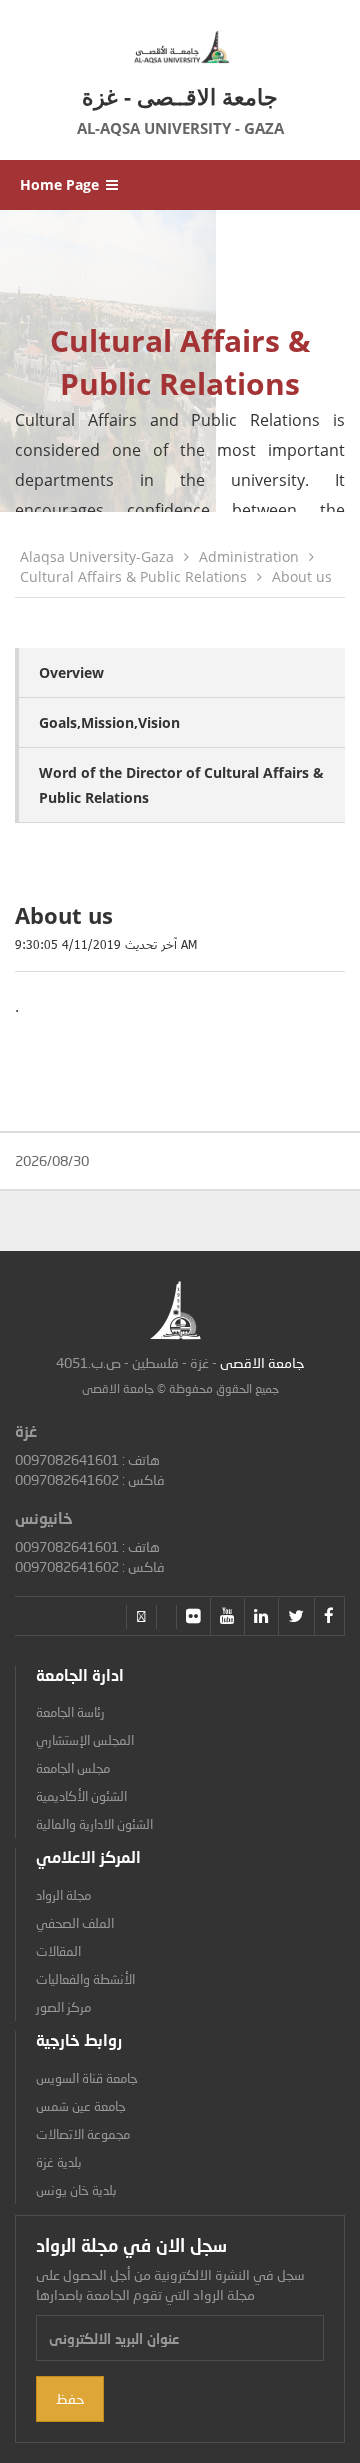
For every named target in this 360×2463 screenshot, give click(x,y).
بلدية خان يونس (76, 2190)
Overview (71, 672)
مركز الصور (63, 2007)
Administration (249, 556)
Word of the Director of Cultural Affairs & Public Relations (181, 785)
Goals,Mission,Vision (109, 722)
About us (302, 576)
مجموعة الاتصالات (83, 2134)
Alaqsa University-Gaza (97, 556)
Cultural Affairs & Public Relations (133, 576)
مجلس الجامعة (73, 1768)
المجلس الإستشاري (85, 1740)
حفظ (70, 2398)
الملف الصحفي (75, 1923)
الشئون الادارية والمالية (94, 1824)
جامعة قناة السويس (87, 2078)
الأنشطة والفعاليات (85, 1979)
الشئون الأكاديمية (81, 1796)
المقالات (58, 1951)
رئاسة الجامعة (70, 1712)
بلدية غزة (59, 2162)
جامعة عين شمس (81, 2106)
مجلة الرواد (63, 1895)
